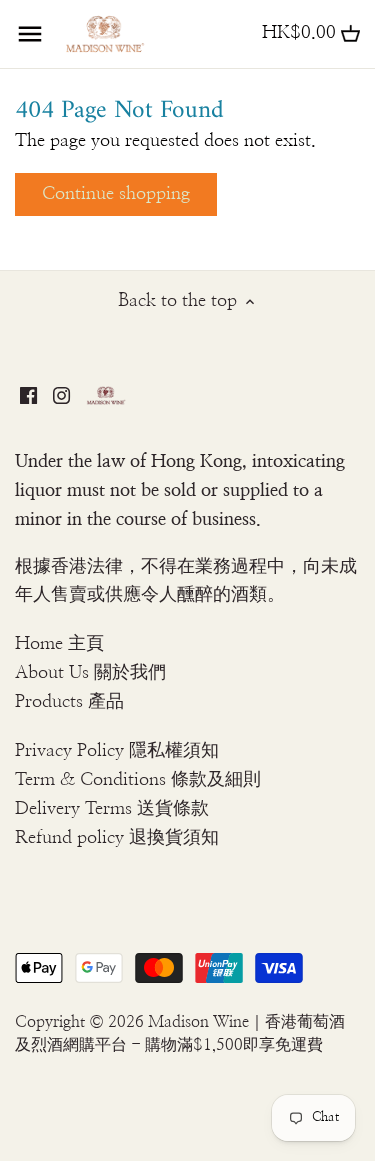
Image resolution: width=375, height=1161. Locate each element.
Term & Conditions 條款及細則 (138, 780)
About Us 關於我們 (90, 673)
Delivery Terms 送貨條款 (112, 809)
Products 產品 (69, 702)
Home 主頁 (59, 644)
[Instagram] (61, 394)
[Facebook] (28, 394)
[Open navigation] (30, 34)
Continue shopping (116, 194)
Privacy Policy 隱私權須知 (117, 751)
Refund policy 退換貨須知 (117, 838)
